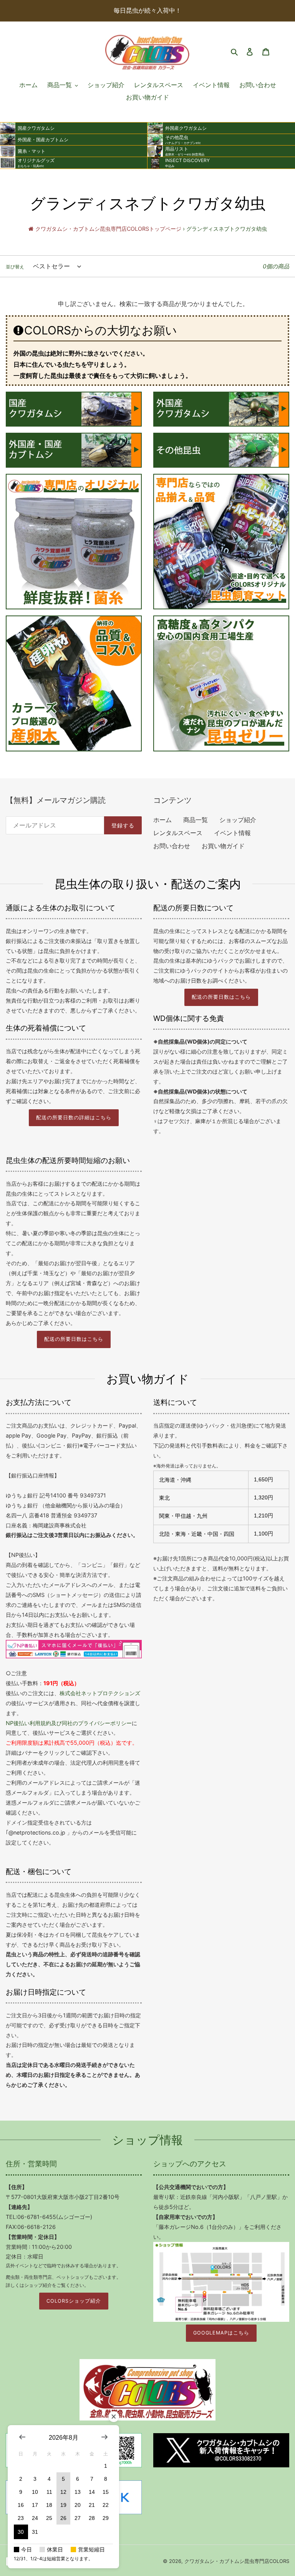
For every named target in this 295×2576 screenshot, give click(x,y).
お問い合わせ (172, 846)
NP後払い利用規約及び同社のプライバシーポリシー (69, 1723)
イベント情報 (232, 833)
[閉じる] (114, 2417)
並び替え (15, 267)
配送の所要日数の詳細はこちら (74, 1118)
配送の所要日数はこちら (221, 997)
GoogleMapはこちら (221, 2333)
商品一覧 (196, 820)
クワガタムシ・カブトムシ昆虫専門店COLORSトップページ (108, 229)
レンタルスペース (178, 833)
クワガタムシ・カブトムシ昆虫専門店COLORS (237, 2561)
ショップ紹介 (238, 820)
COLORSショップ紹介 (74, 2301)
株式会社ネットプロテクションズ (100, 1693)
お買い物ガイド (223, 846)
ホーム (162, 820)
